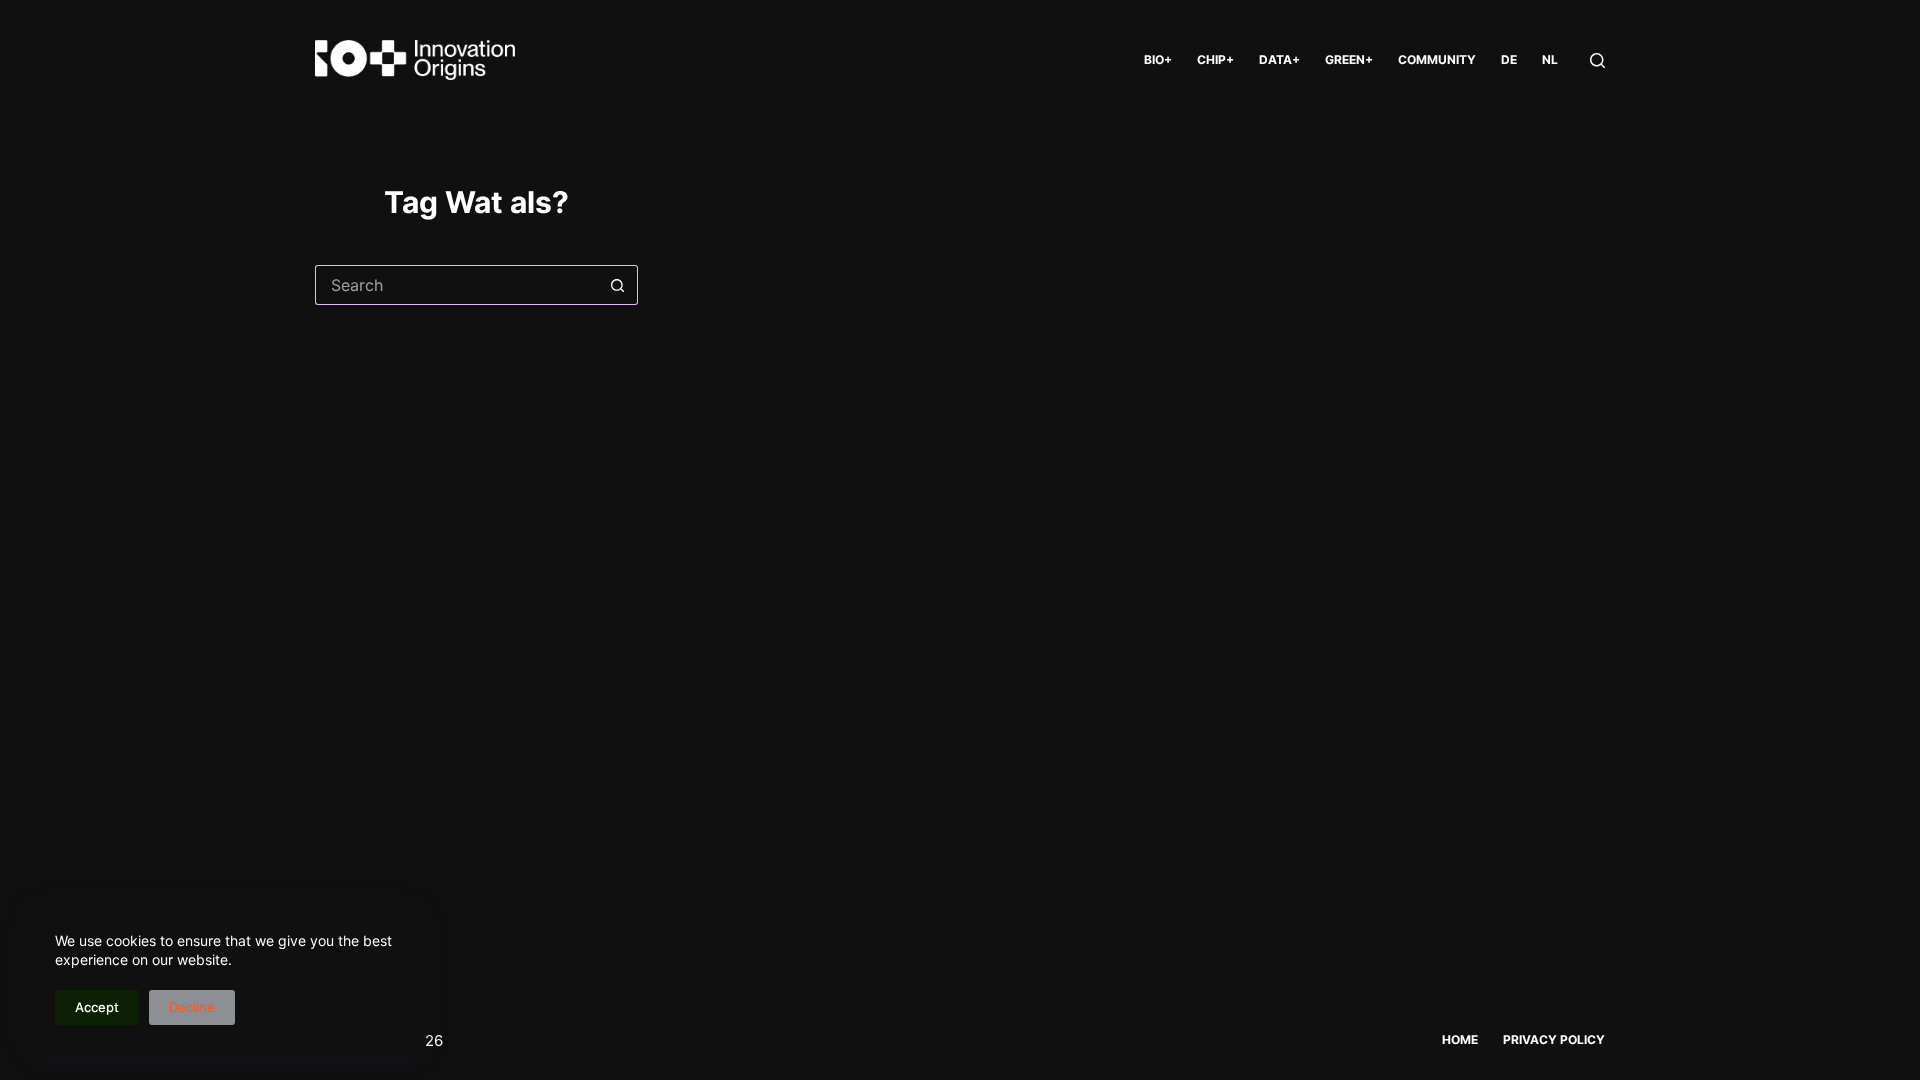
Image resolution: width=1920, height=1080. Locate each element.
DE (1509, 59)
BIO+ (1158, 59)
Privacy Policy (1554, 1039)
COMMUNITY (1437, 59)
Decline (192, 1007)
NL (1550, 59)
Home (1460, 1039)
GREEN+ (1349, 59)
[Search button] (618, 285)
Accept (97, 1007)
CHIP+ (1215, 59)
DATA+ (1279, 59)
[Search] (1597, 60)
